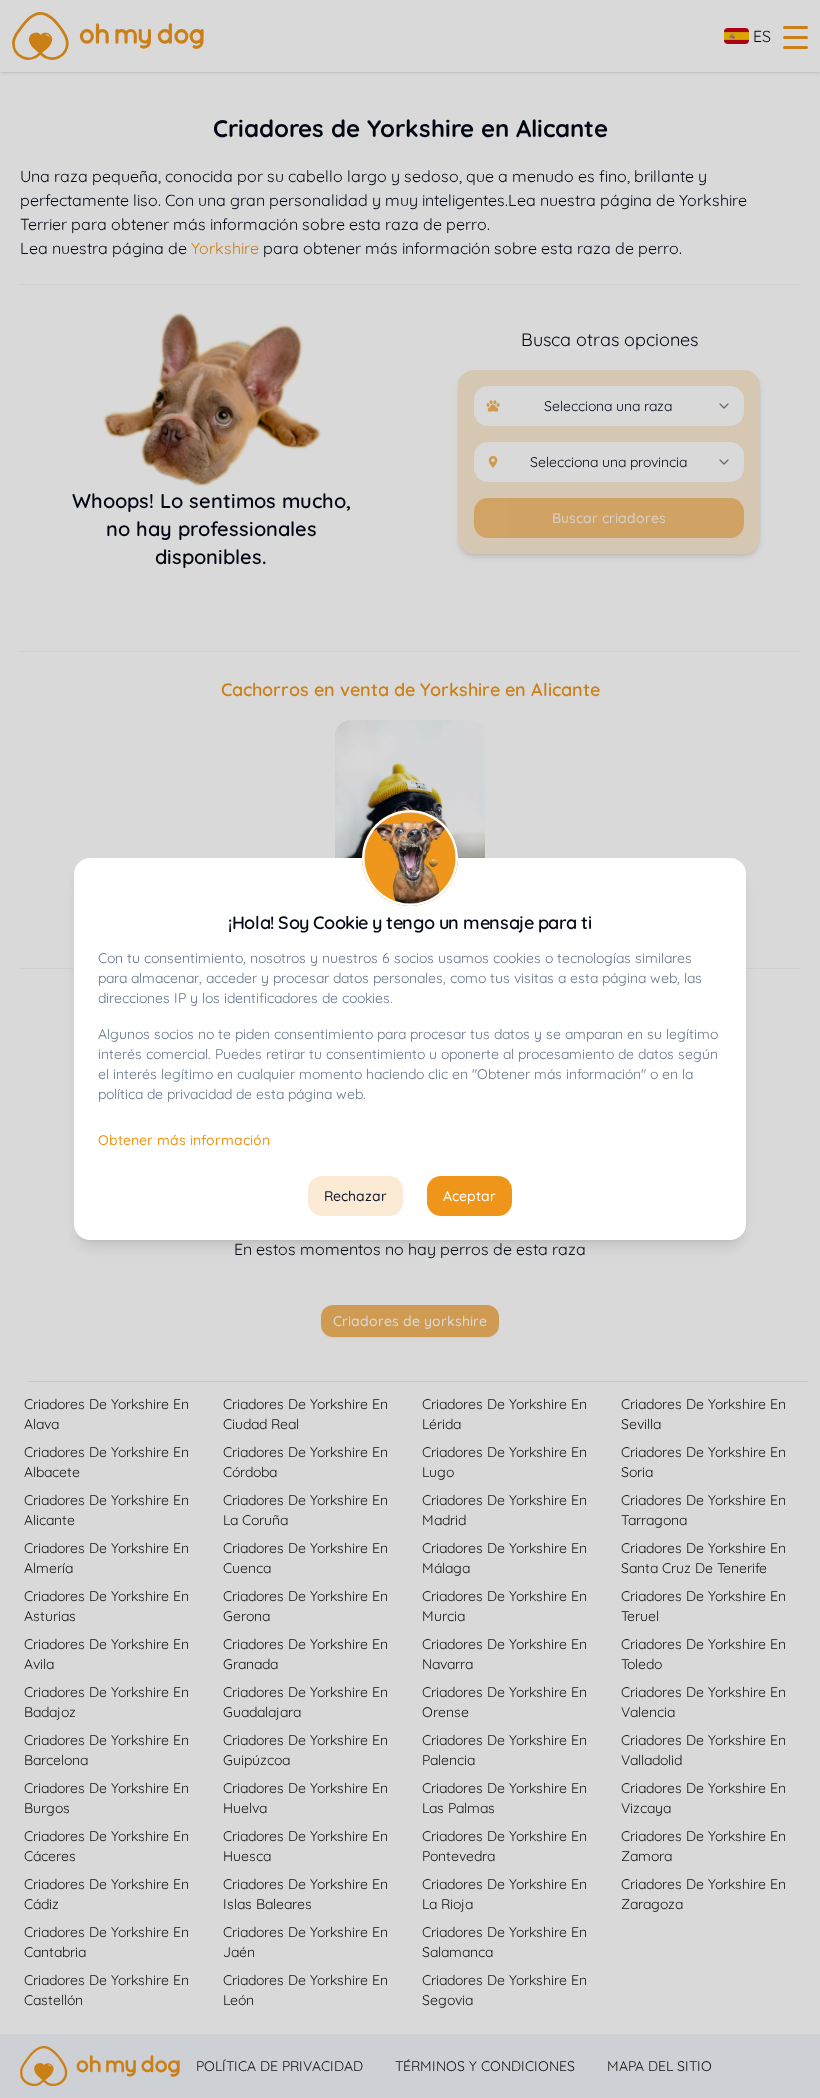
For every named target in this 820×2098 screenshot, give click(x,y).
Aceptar (469, 1196)
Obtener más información (184, 1140)
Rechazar (355, 1196)
